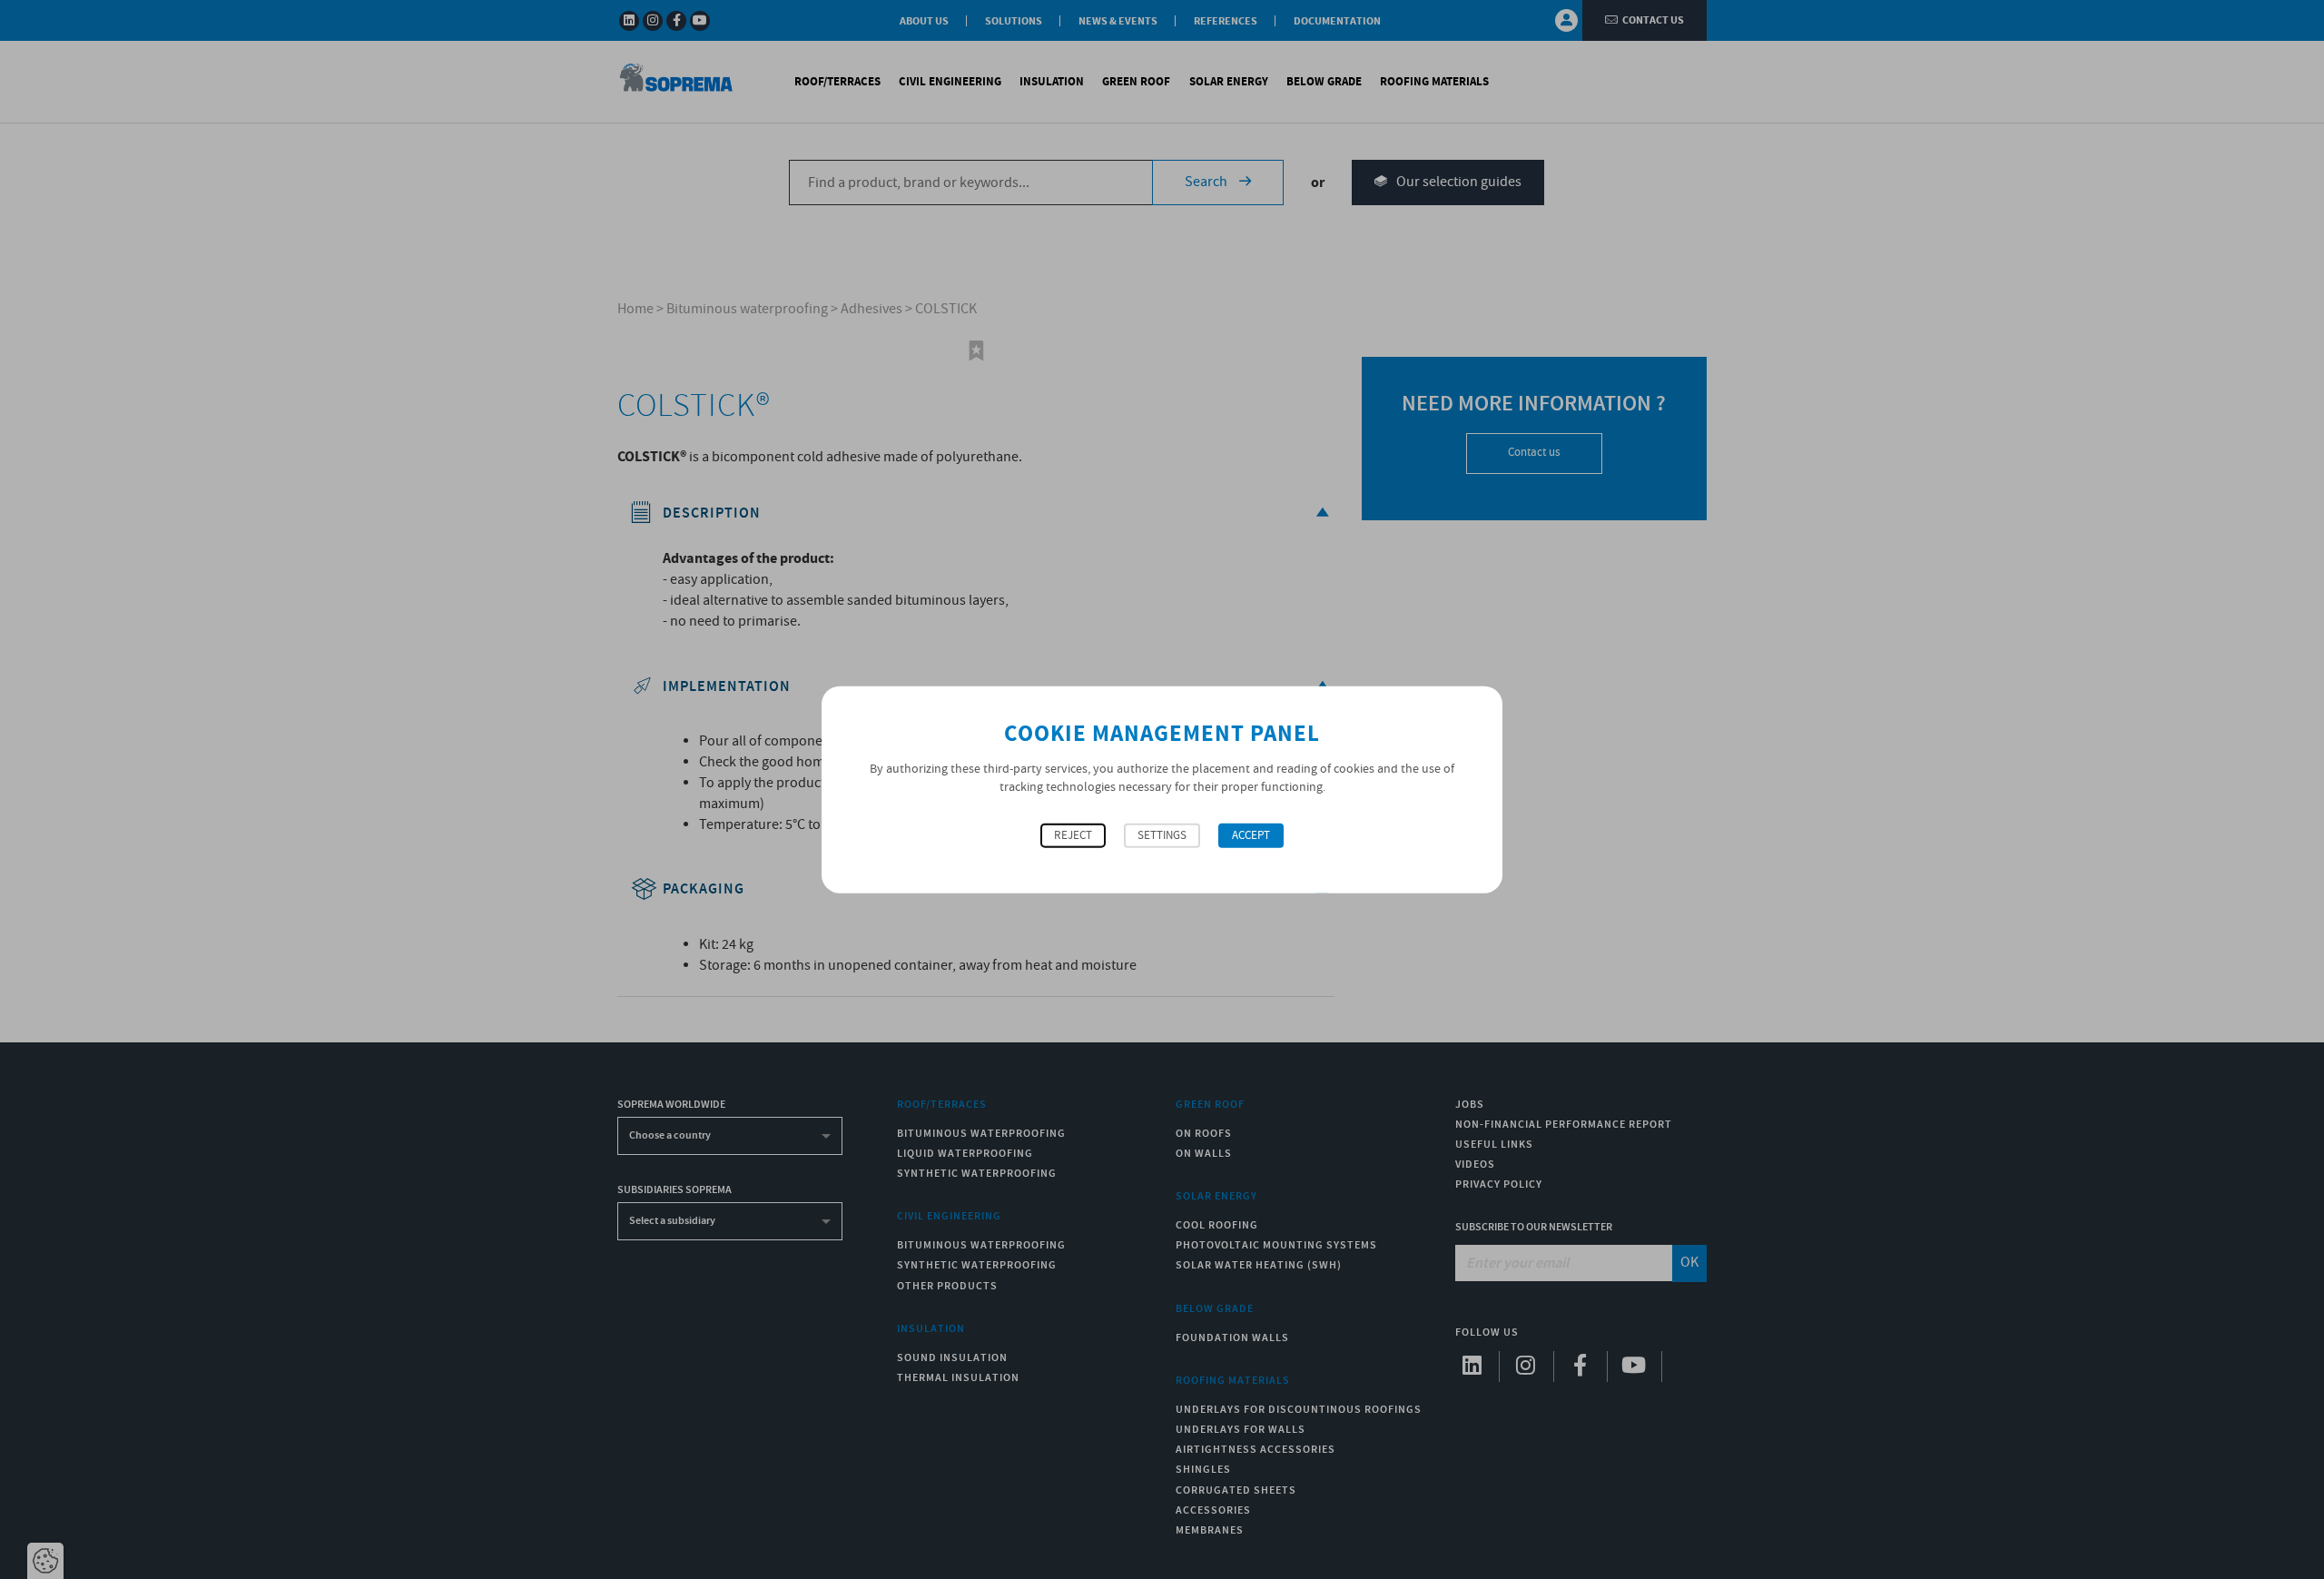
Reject (1073, 836)
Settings (1162, 836)
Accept (1251, 836)
